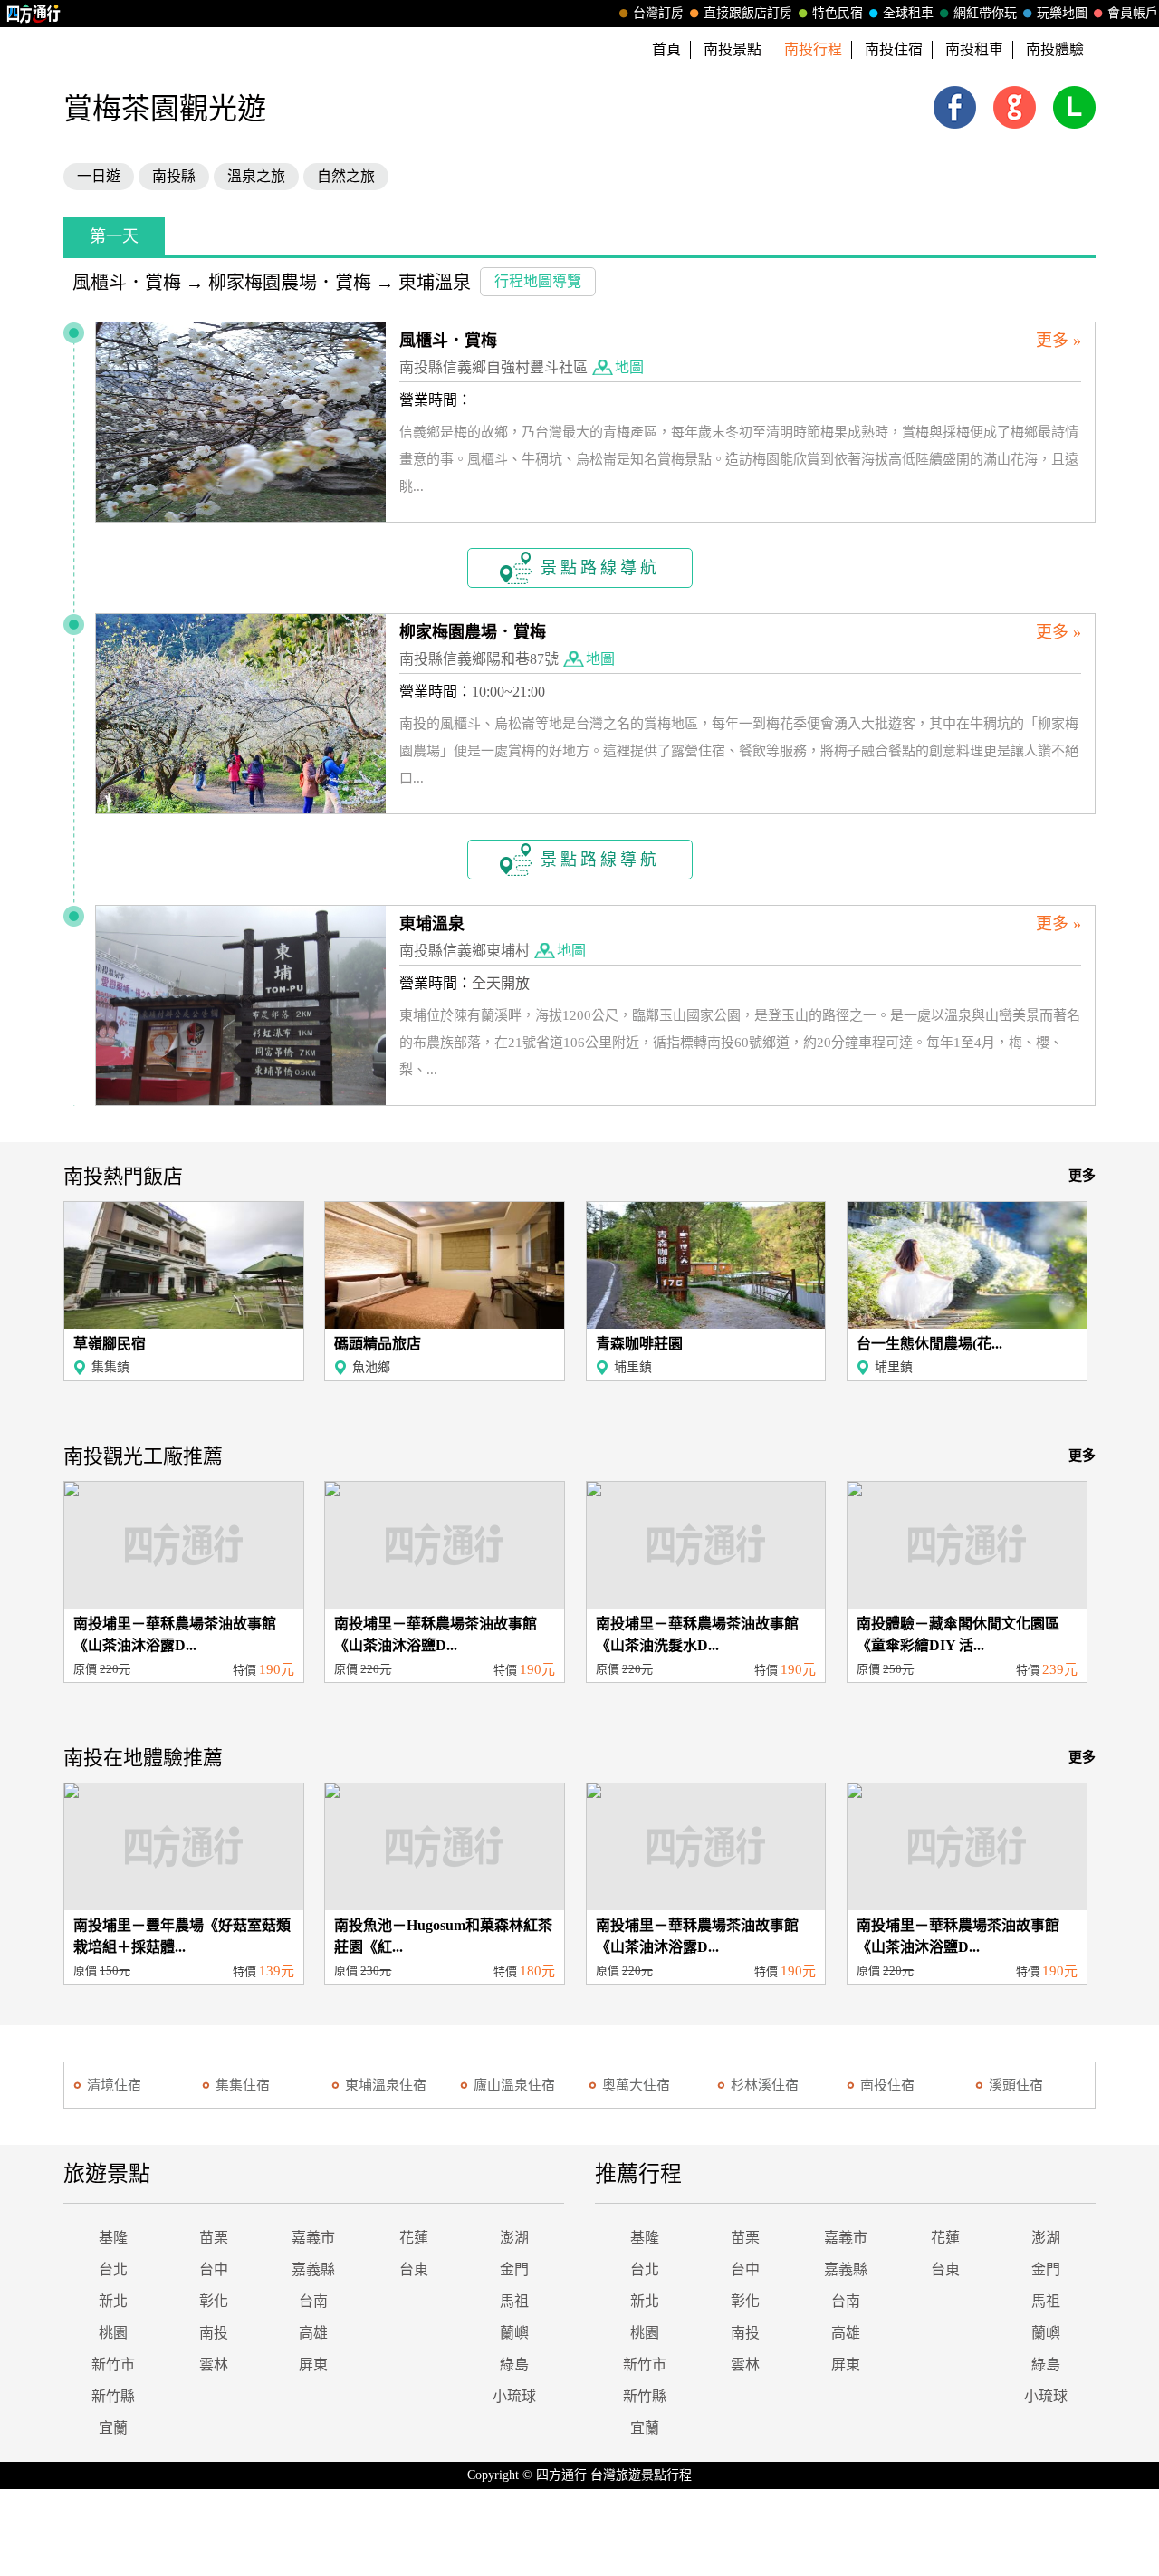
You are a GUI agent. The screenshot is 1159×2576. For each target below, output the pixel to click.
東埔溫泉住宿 (386, 2085)
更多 (1082, 1176)
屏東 (313, 2365)
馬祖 (514, 2301)
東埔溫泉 (435, 283)
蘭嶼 (514, 2333)
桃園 (113, 2333)
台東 (414, 2269)
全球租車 (908, 13)
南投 (214, 2333)
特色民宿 (838, 13)
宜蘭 (113, 2428)
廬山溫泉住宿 (514, 2085)
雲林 (214, 2365)
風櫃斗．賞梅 (127, 283)
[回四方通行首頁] (34, 14)
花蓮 (414, 2238)
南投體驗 (1055, 49)
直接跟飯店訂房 (748, 13)
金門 (514, 2269)
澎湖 (514, 2238)
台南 (313, 2301)
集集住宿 (243, 2085)
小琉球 (514, 2396)
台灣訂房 (658, 13)
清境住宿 (114, 2085)
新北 (113, 2301)
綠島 (514, 2365)
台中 (214, 2269)
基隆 (113, 2238)
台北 (113, 2269)
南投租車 (974, 49)
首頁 (666, 49)
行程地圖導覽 (538, 281)
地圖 (629, 367)
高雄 (313, 2333)
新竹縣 (113, 2396)
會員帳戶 (1133, 13)
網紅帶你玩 (985, 13)
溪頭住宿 (1016, 2085)
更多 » (1058, 341)
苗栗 (214, 2238)
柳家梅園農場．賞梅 (290, 283)
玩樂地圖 (1062, 13)
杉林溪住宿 (765, 2085)
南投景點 (733, 49)
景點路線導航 (600, 568)
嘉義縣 (313, 2269)
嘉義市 (313, 2238)
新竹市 (113, 2365)
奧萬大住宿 (636, 2085)
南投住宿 (894, 49)
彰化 (214, 2301)
